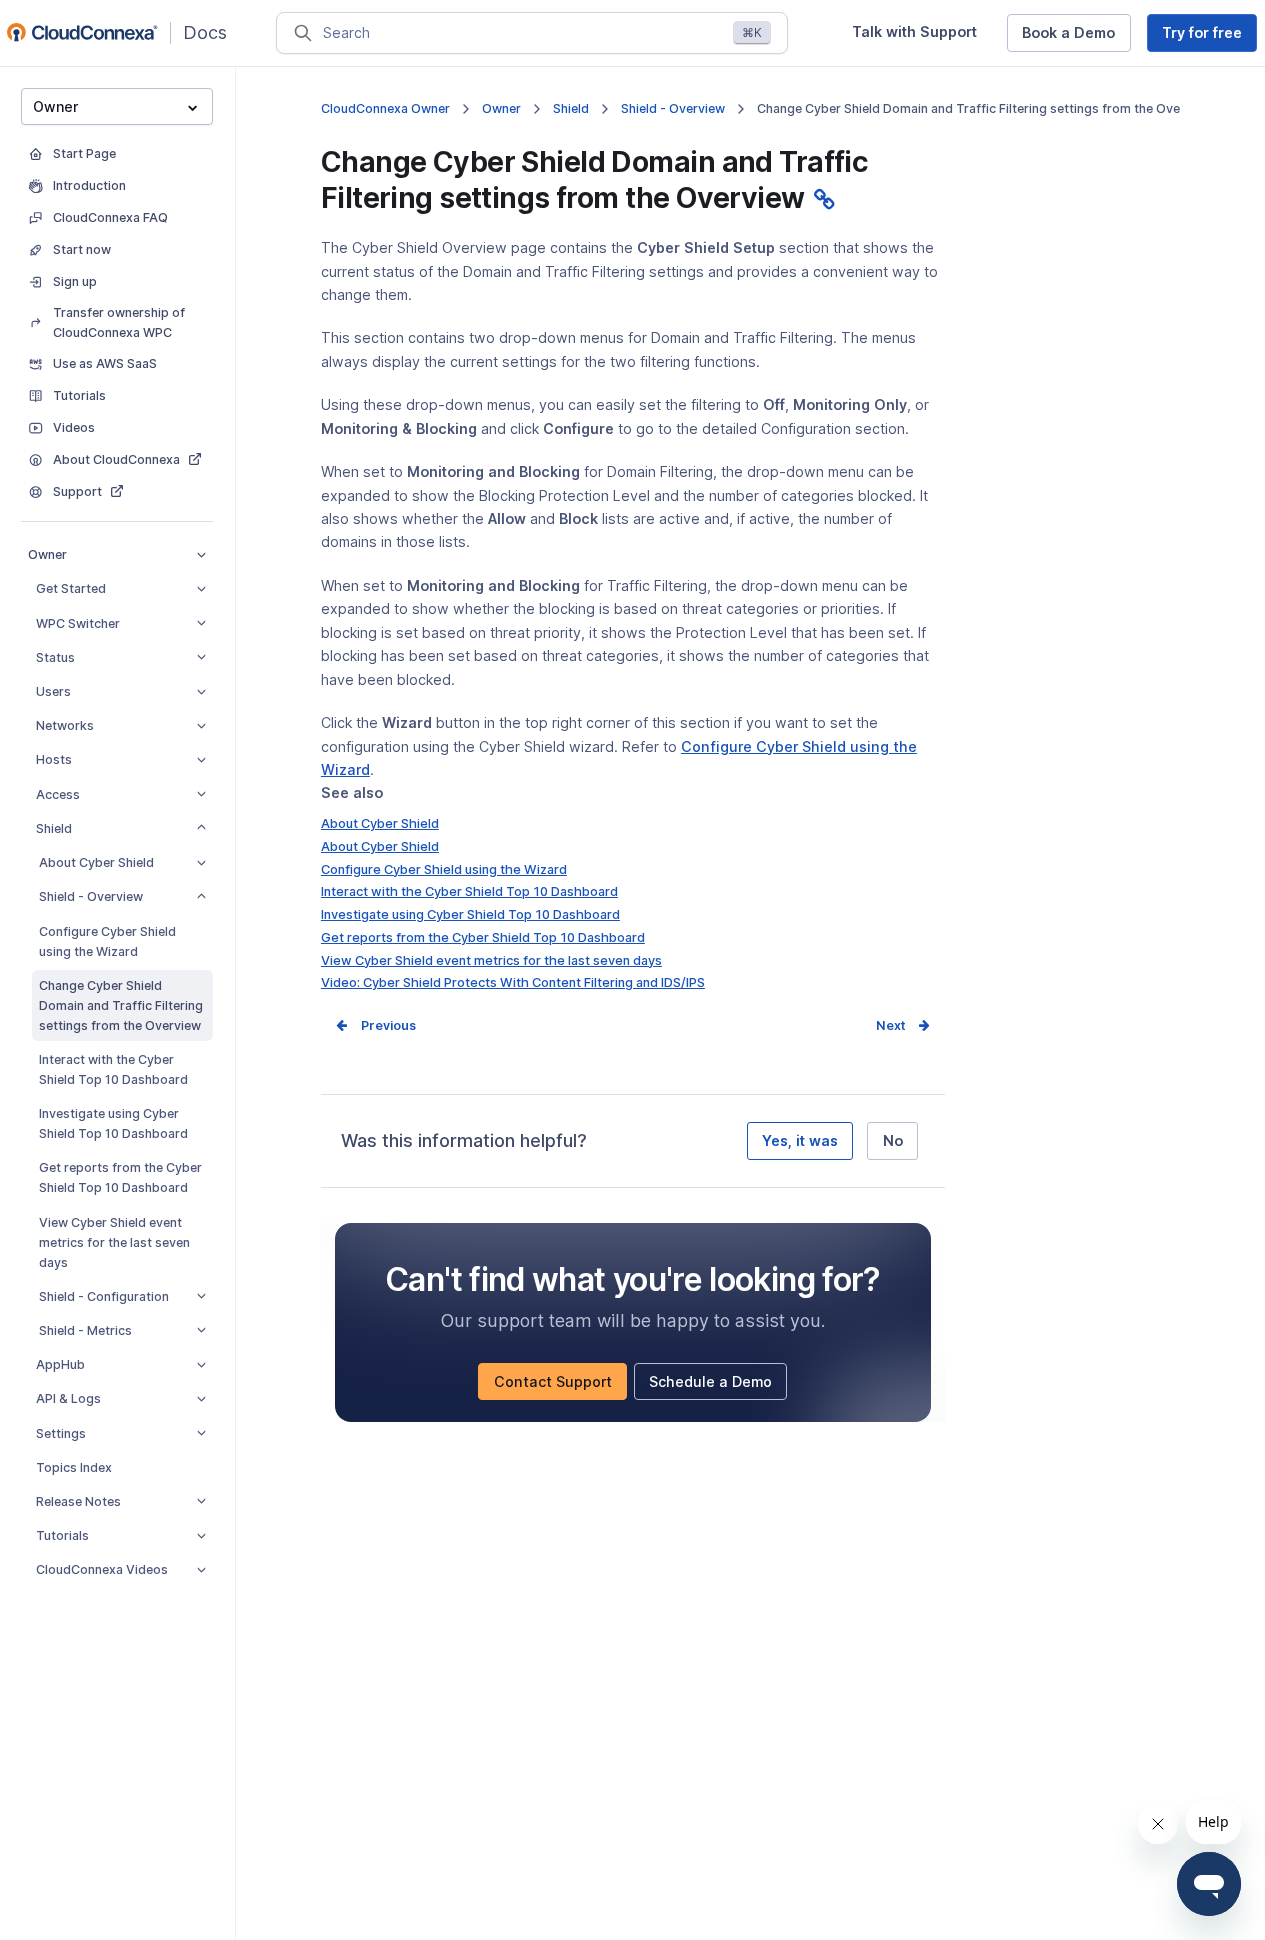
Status (55, 657)
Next (890, 1025)
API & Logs (68, 1398)
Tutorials (62, 1535)
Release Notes (78, 1501)
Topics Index (74, 1467)
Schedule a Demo (718, 1386)
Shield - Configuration (104, 1296)
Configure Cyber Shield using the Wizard (107, 941)
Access (58, 794)
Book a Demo (1076, 37)
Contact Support (560, 1386)
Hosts (54, 759)
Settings (61, 1433)
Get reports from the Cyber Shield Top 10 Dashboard (120, 1177)
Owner (47, 554)
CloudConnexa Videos (102, 1569)
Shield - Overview (91, 896)
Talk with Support (921, 36)
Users (53, 691)
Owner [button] (55, 106)
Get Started (71, 588)
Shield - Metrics (85, 1330)
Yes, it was (800, 1140)
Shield (54, 828)
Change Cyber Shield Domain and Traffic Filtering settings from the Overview (121, 1005)
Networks (65, 725)
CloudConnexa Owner (385, 108)
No (893, 1140)
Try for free (1209, 37)
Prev (375, 1025)
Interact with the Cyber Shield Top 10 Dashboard (113, 1069)
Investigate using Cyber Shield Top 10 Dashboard (113, 1123)
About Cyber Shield (96, 862)
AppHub (60, 1364)
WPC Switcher (78, 623)
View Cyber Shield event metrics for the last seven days (114, 1242)
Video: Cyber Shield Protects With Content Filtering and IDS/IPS (513, 982)
